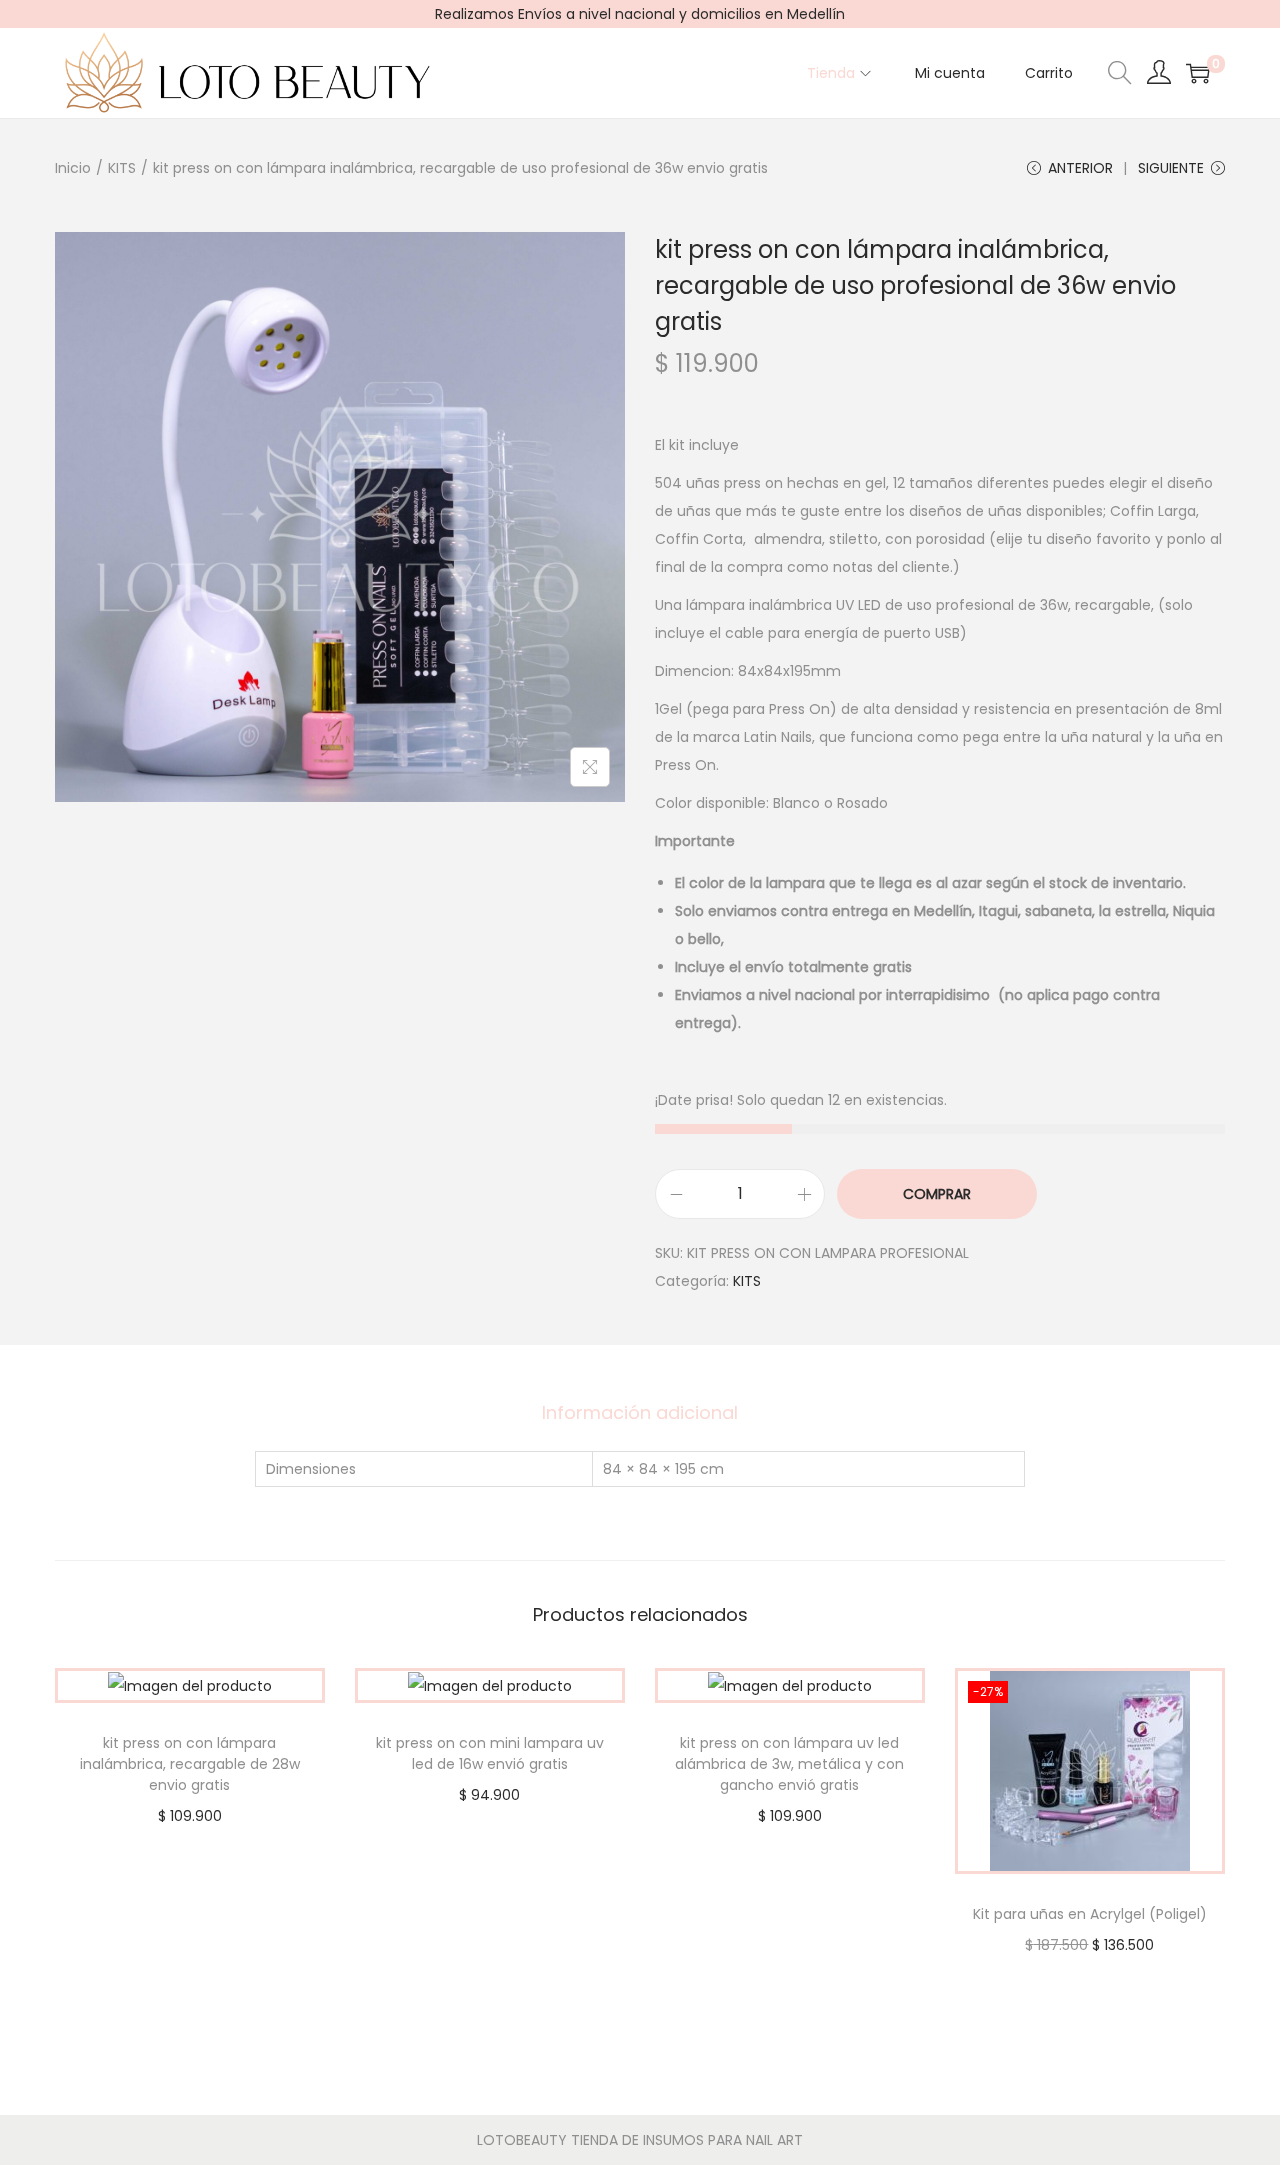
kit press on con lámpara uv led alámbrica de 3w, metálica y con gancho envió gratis (789, 1764)
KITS (122, 168)
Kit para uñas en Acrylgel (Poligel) (1090, 1914)
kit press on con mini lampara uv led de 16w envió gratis (490, 1753)
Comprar (937, 1194)
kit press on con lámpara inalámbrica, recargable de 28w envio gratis (190, 1764)
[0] (1198, 73)
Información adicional (640, 1412)
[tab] (640, 1413)
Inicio (73, 168)
